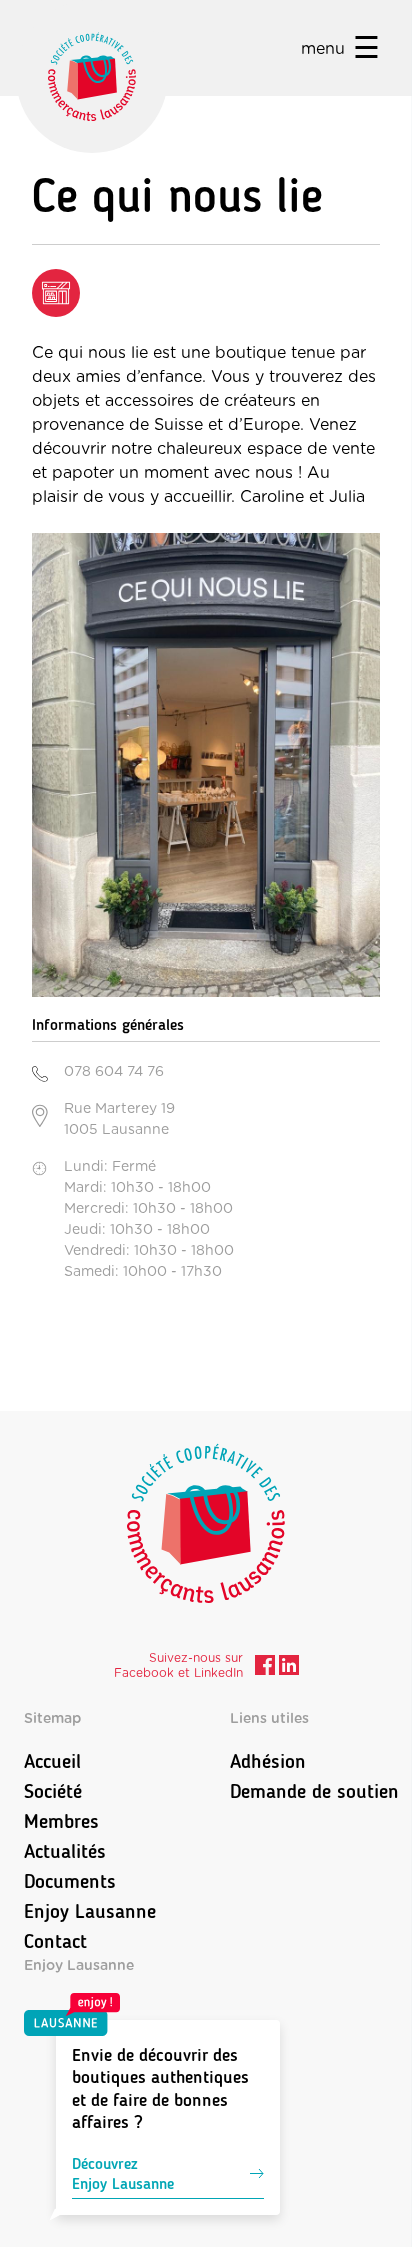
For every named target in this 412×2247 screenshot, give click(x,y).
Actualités (65, 1851)
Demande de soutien (314, 1791)
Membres (61, 1821)
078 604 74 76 (114, 1072)
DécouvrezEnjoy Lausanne (123, 2173)
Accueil (52, 1761)
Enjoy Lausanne (90, 1911)
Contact (55, 1941)
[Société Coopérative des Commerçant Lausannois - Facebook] (265, 1668)
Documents (70, 1881)
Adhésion (268, 1761)
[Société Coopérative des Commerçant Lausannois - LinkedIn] (289, 1668)
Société (53, 1791)
